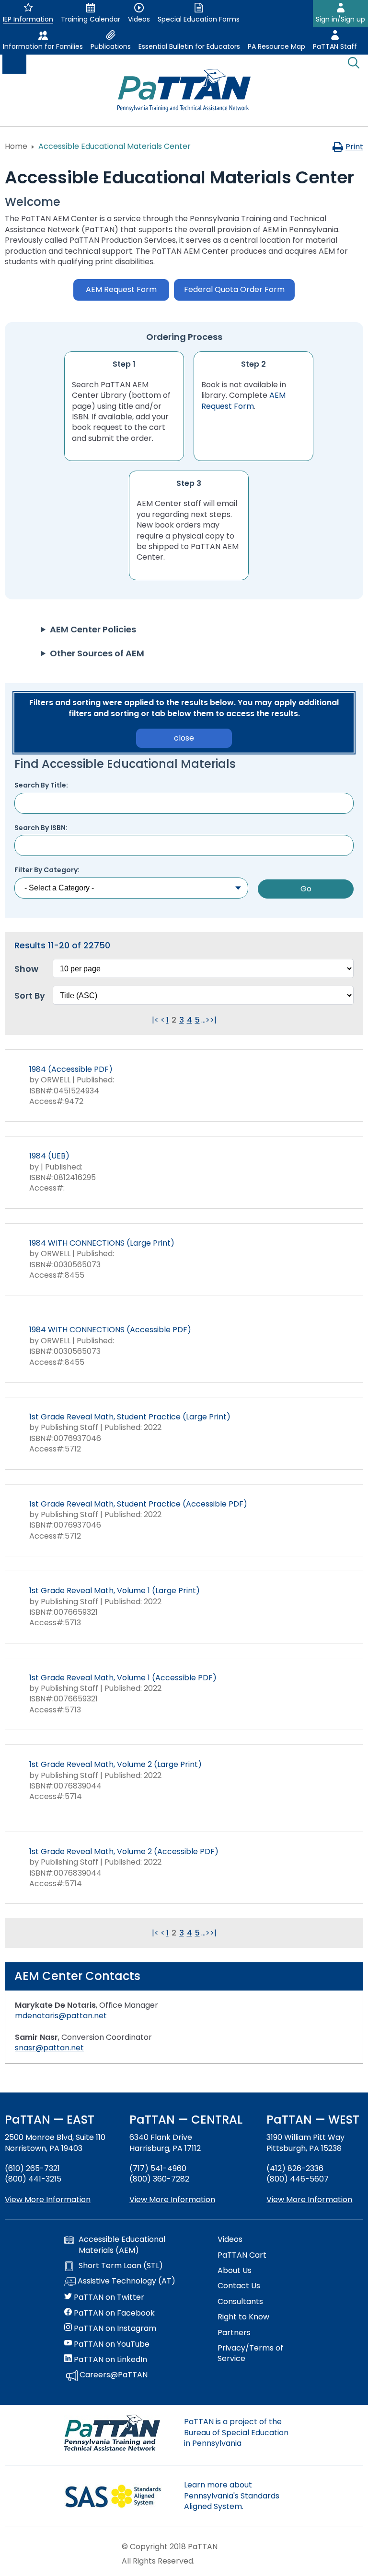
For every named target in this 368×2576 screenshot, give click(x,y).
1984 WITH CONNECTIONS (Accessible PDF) (110, 1330)
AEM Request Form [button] (121, 289)
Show (26, 969)
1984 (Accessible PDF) (71, 1069)
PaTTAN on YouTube (111, 2344)
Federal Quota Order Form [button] (234, 289)
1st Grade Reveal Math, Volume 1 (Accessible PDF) (123, 1678)
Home (16, 146)
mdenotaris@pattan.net (61, 2016)
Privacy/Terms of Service (250, 2353)
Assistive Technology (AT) (126, 2281)
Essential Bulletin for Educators (189, 46)
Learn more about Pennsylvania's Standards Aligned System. (232, 2496)
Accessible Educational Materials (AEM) (122, 2245)
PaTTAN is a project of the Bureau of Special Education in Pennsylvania (236, 2432)
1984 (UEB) (49, 1156)
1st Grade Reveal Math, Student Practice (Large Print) (130, 1417)
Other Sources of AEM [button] (97, 653)
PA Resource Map (276, 46)
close (184, 738)
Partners (234, 2333)
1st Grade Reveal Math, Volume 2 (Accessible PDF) (124, 1851)
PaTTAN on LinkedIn (109, 2360)
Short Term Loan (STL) (121, 2266)
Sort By (30, 996)
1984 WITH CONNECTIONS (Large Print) (102, 1243)
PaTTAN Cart (242, 2255)
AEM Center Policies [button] (93, 629)
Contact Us (239, 2286)
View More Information (48, 2199)
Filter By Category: (47, 870)
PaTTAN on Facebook (113, 2313)
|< (155, 1020)
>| (213, 1020)
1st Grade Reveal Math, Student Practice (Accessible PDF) (138, 1504)
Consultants (240, 2302)
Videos (230, 2239)
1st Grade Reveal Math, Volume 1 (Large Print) (115, 1591)
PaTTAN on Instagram (114, 2329)
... (203, 1020)
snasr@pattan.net (49, 2048)
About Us (235, 2271)
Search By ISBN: (41, 828)
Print (354, 147)
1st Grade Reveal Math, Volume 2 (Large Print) (115, 1764)
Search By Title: (41, 785)
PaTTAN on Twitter (108, 2297)
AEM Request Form (243, 400)
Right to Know (243, 2317)
